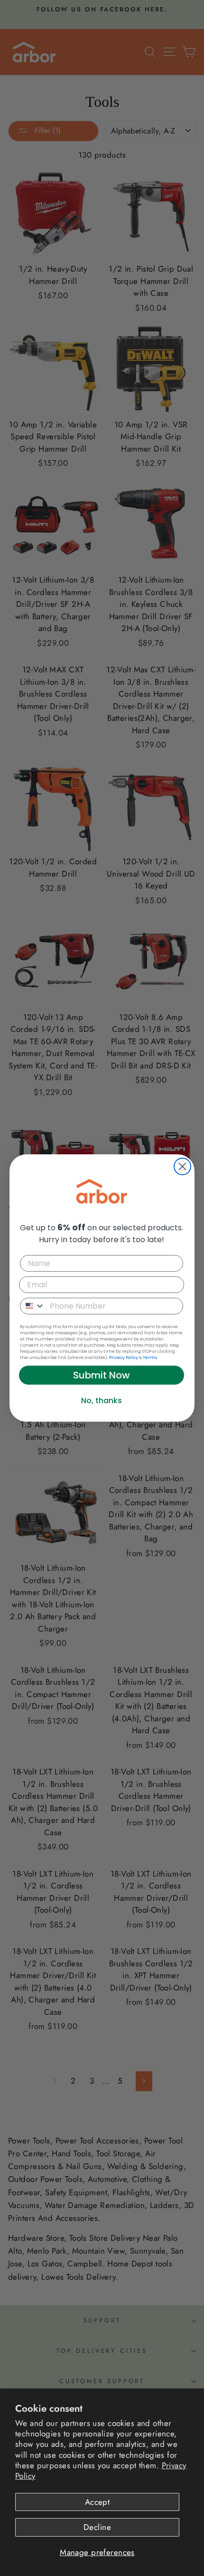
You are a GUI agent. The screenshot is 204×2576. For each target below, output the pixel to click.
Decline (97, 2527)
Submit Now (102, 1375)
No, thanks (102, 1401)
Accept (97, 2502)
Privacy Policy (124, 1358)
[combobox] (33, 1306)
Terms (150, 1358)
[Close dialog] (182, 1166)
